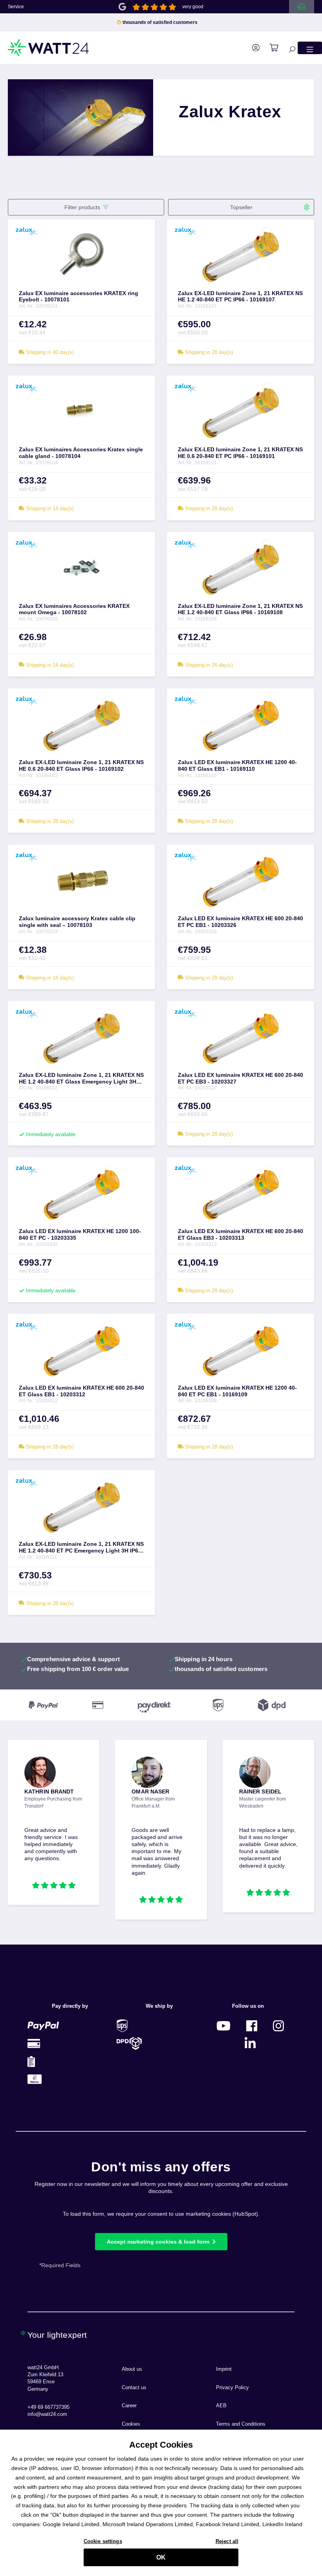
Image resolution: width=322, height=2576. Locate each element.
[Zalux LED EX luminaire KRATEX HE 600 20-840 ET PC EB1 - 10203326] (241, 880)
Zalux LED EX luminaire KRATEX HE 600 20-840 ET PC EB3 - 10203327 (241, 1078)
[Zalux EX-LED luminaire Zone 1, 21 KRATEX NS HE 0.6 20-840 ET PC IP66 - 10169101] (241, 411)
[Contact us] (302, 7)
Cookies (131, 2424)
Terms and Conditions (241, 2424)
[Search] (288, 48)
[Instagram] (278, 2026)
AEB (221, 2406)
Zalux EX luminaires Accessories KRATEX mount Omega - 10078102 (74, 609)
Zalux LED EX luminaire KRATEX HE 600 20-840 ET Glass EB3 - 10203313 (241, 1234)
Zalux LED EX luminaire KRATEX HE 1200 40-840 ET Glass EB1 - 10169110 (237, 765)
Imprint (224, 2369)
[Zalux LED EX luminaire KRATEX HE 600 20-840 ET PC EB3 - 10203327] (241, 1036)
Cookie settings (103, 2541)
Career (129, 2406)
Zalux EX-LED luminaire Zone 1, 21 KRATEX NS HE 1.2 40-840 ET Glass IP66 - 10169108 (240, 609)
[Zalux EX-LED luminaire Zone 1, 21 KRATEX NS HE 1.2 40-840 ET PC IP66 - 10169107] (241, 255)
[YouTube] (223, 2026)
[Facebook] (252, 2026)
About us (132, 2369)
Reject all (227, 2541)
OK (161, 2557)
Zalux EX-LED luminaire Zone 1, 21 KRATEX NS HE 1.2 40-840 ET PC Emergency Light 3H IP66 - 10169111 (81, 1547)
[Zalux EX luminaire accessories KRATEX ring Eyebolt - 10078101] (81, 255)
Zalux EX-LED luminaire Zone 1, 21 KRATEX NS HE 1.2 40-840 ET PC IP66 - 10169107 (240, 296)
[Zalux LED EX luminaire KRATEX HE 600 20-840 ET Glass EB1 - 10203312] (81, 1349)
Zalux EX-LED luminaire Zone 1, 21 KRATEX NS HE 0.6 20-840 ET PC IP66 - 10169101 (240, 453)
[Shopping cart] (270, 48)
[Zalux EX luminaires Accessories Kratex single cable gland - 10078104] (81, 411)
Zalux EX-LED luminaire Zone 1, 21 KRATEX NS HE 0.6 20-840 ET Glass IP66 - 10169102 (81, 765)
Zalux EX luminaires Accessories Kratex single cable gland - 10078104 (81, 453)
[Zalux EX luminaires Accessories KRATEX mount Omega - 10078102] (81, 567)
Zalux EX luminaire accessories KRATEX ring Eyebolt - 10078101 (79, 296)
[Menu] (310, 48)
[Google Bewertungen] (122, 6)
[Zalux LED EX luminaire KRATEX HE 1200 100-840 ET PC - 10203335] (81, 1193)
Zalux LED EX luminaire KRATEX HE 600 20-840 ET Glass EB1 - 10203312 (81, 1391)
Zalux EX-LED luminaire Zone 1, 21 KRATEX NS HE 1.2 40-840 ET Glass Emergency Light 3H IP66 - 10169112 (81, 1078)
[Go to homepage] (49, 48)
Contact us (134, 2388)
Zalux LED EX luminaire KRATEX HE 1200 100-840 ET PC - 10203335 (80, 1234)
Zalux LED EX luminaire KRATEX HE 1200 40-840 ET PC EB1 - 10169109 (237, 1391)
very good (193, 7)
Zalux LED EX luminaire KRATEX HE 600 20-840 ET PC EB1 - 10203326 (241, 922)
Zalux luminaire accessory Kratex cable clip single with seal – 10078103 (77, 922)
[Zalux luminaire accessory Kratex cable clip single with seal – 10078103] (81, 880)
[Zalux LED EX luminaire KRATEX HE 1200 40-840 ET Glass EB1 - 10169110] (241, 724)
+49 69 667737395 (48, 2407)
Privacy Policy (232, 2388)
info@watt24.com (47, 2414)
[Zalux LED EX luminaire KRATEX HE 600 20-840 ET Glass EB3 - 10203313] (241, 1193)
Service (16, 7)
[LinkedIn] (250, 2043)
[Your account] (252, 48)
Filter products (82, 207)
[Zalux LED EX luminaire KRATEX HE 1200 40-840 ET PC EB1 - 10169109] (241, 1349)
